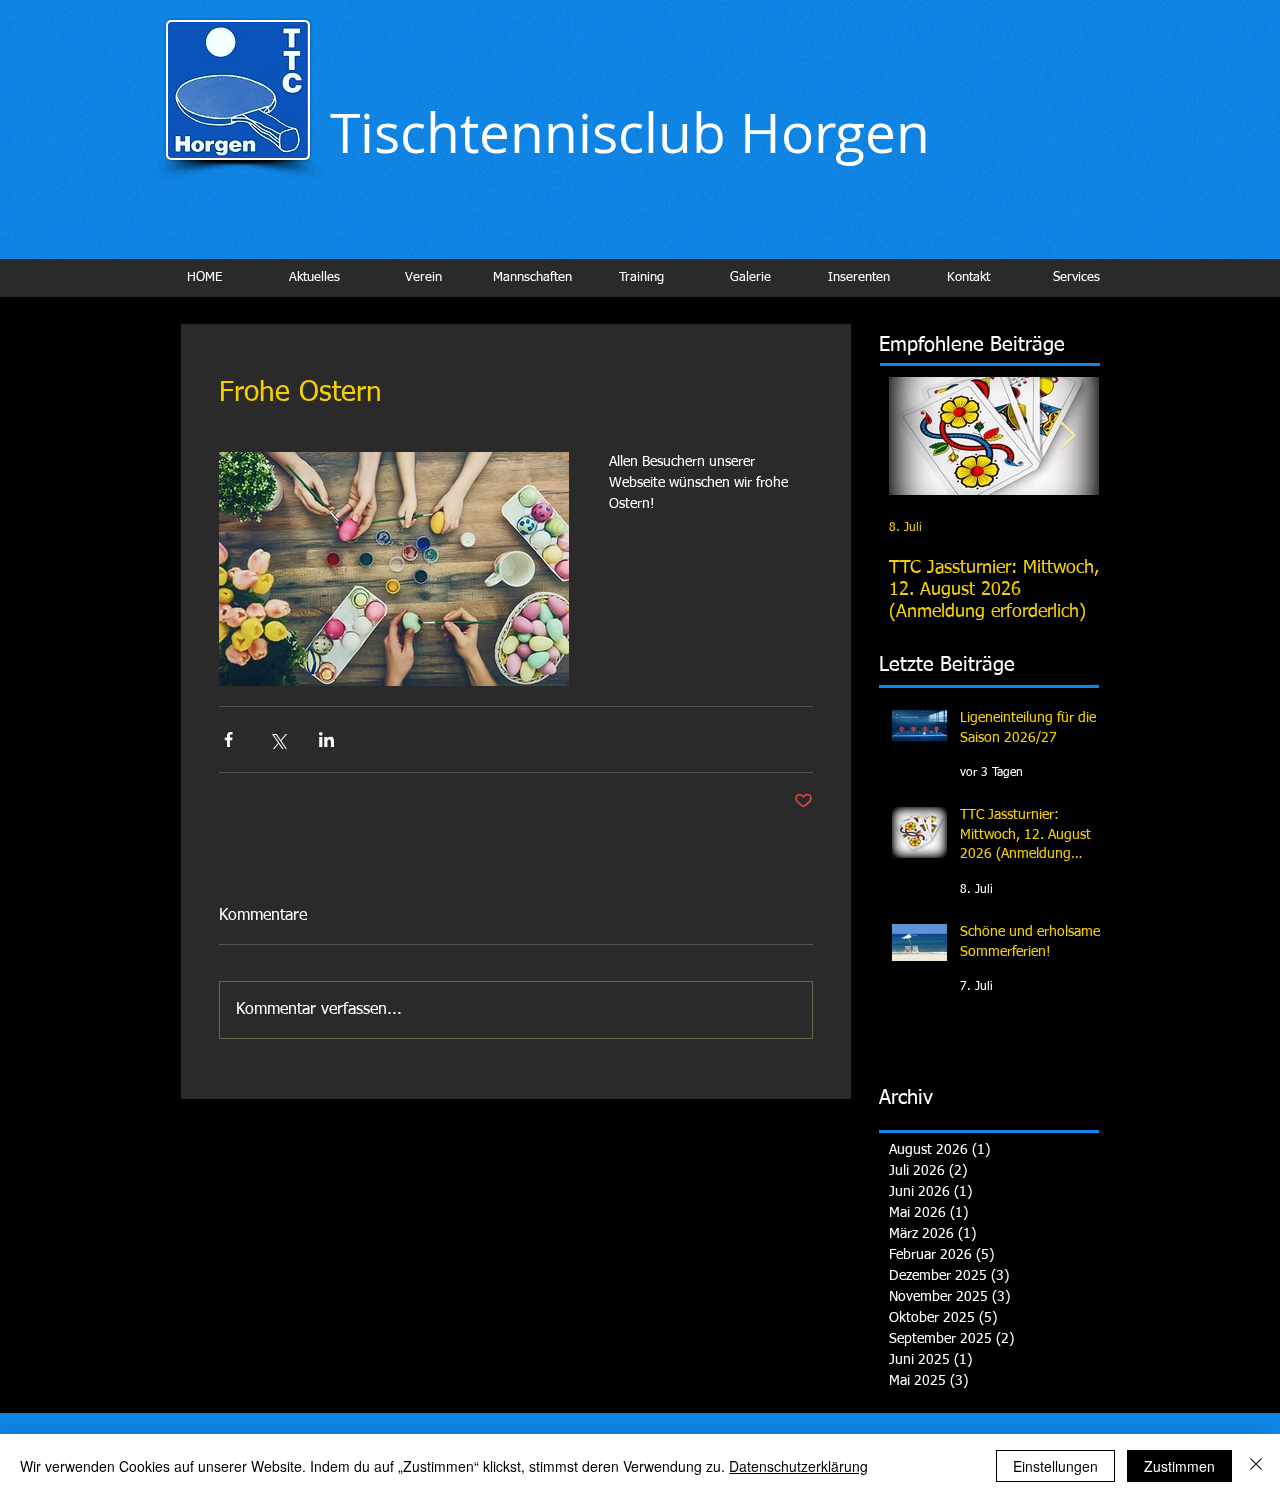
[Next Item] (1067, 436)
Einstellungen (1055, 1466)
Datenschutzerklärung (798, 1466)
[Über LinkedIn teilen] (326, 739)
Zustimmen (1179, 1466)
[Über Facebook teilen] (228, 739)
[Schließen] (1256, 1466)
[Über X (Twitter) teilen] (277, 739)
